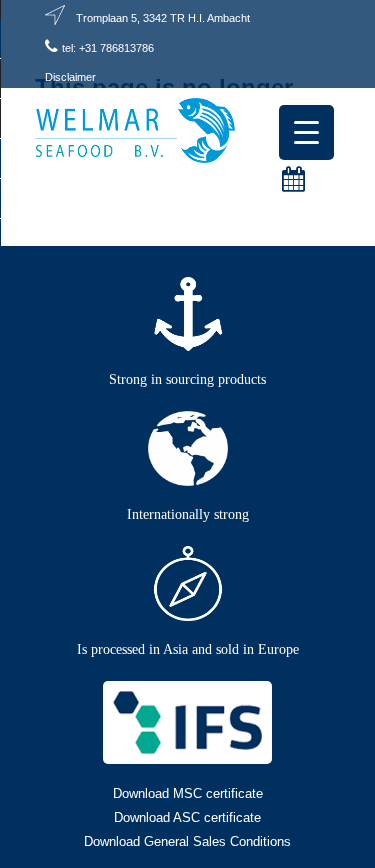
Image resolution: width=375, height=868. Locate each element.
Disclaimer (70, 77)
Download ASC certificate (187, 817)
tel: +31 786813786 (108, 48)
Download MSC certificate (188, 793)
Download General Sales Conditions (187, 841)
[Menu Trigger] (306, 132)
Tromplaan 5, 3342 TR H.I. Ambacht (163, 18)
